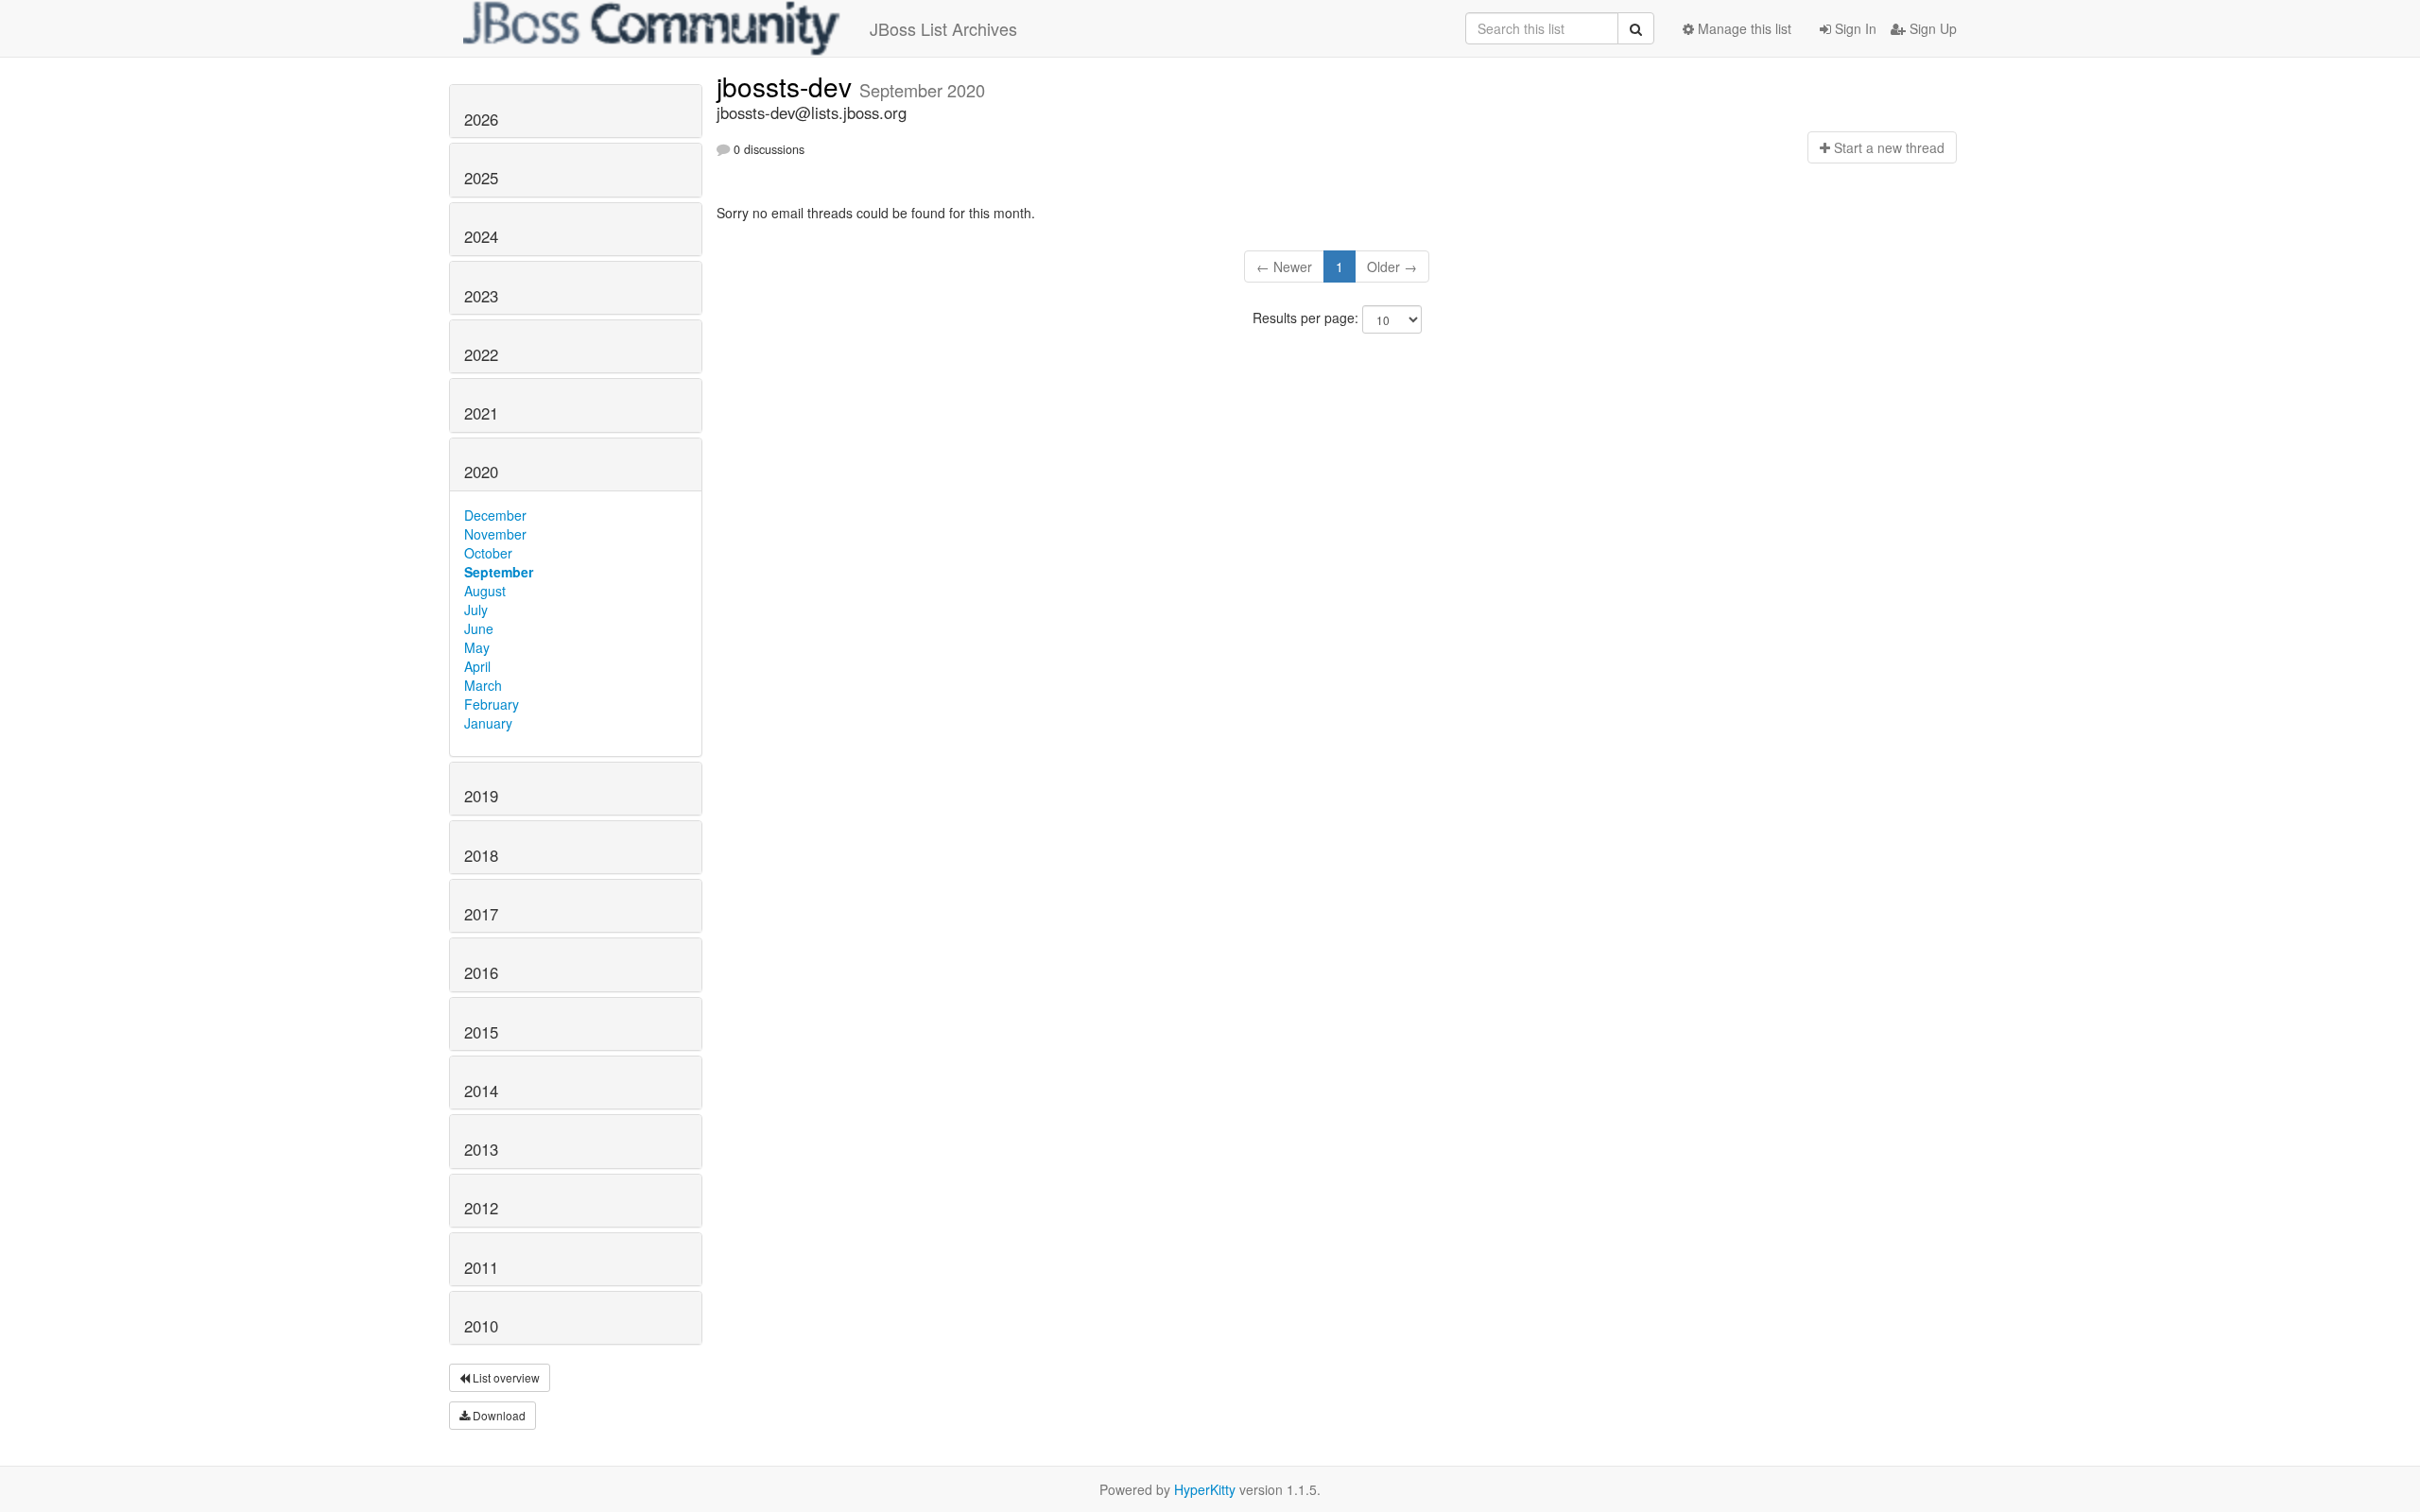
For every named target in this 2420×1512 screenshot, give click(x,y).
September (499, 572)
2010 (481, 1326)
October (488, 553)
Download (498, 1415)
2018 (481, 855)
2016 (481, 972)
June (479, 628)
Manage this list (1743, 28)
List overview (505, 1377)
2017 (481, 914)
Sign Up (1931, 28)
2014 (481, 1091)
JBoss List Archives (943, 28)
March (483, 685)
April (477, 666)
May (477, 647)
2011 (481, 1267)
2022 (481, 354)
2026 (481, 119)
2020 (481, 472)
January (488, 723)
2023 (481, 296)
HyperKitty (1205, 1489)
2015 (481, 1032)
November (495, 534)
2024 (481, 236)
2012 (481, 1208)
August (485, 591)
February (492, 704)
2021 (481, 413)
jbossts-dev (788, 86)
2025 (481, 178)
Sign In (1854, 28)
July (476, 610)
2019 (481, 796)
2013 (481, 1149)
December (495, 515)
